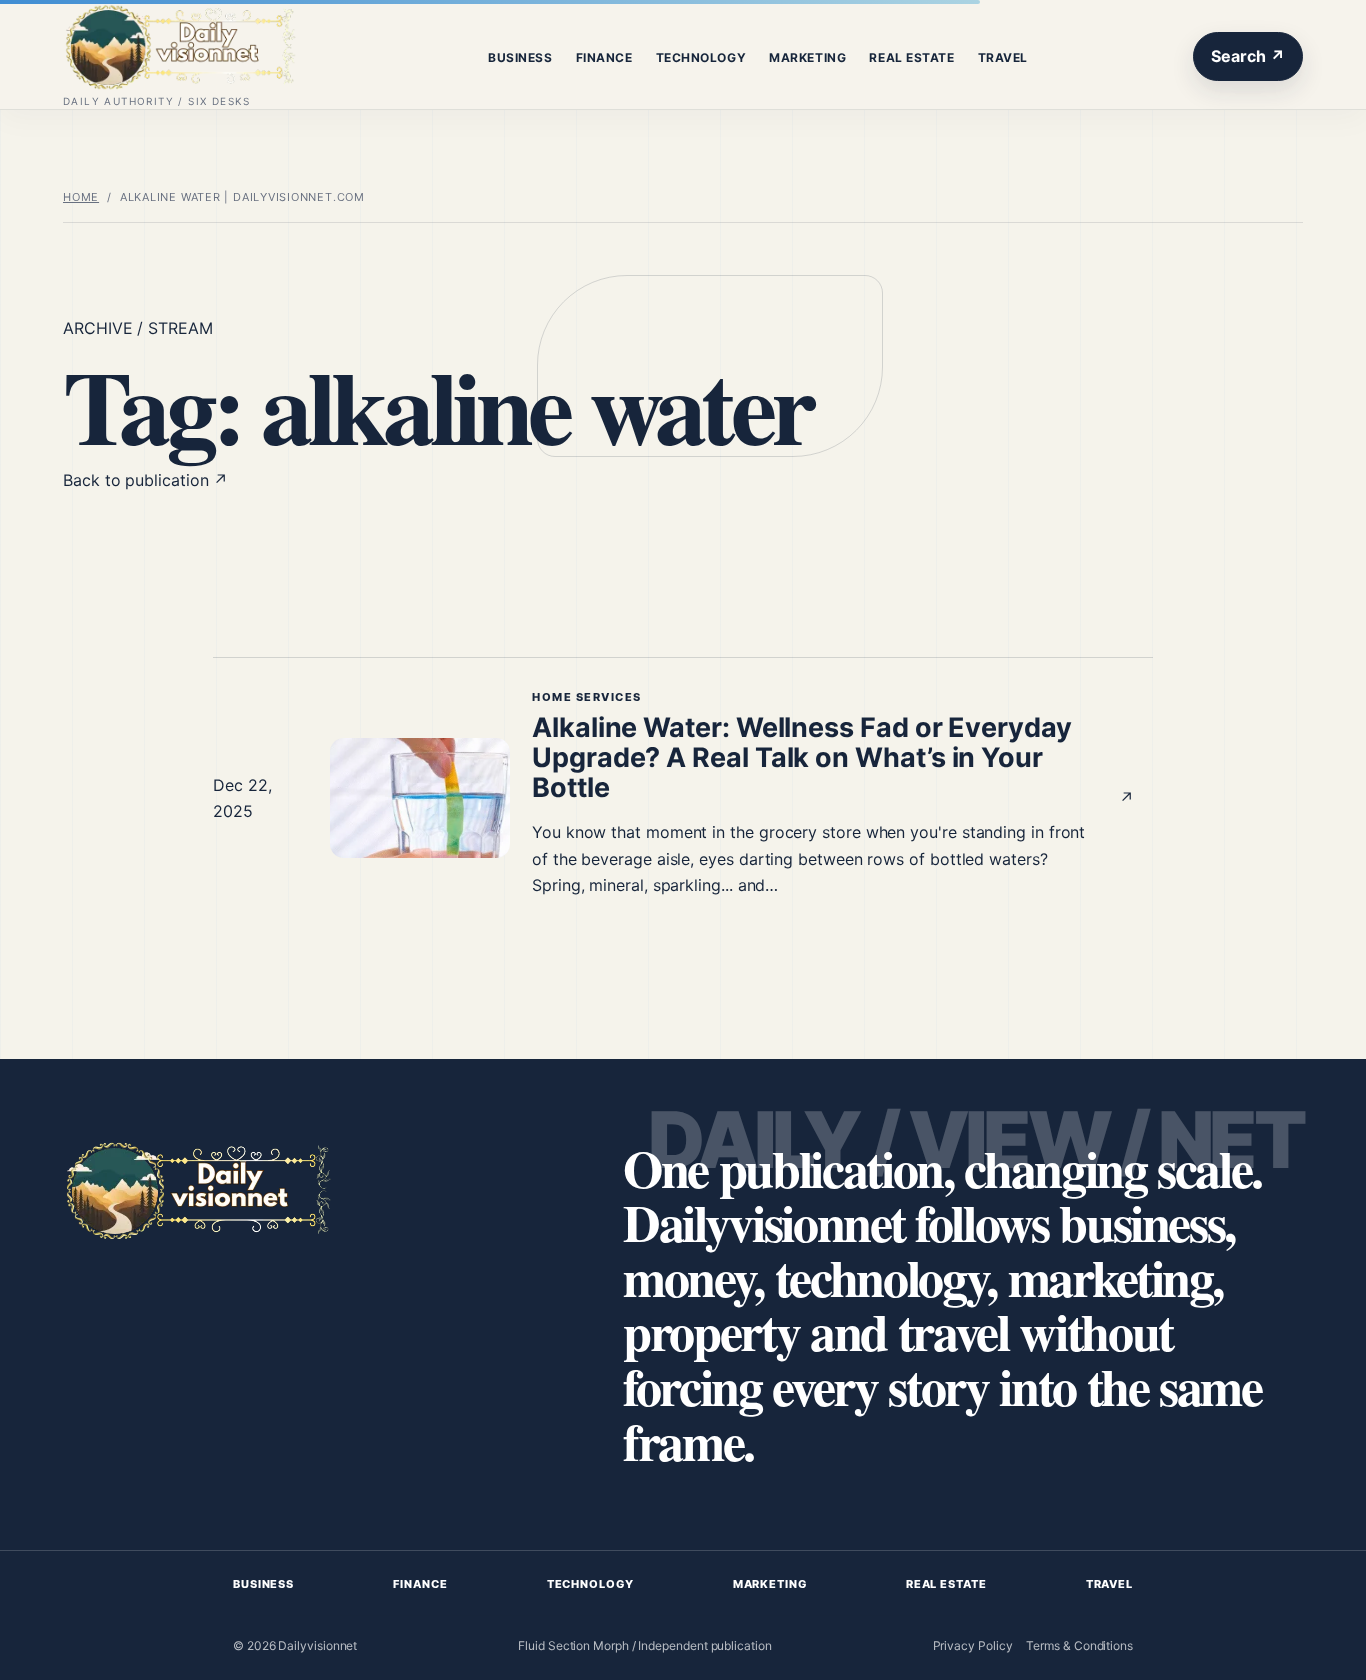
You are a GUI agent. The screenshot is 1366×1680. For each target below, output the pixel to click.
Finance (604, 57)
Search (1248, 56)
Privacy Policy (973, 1645)
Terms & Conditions (1079, 1645)
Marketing (807, 57)
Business (520, 57)
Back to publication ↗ (145, 480)
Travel (1003, 57)
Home (81, 197)
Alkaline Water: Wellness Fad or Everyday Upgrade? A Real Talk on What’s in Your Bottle (802, 757)
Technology (701, 57)
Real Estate (911, 57)
